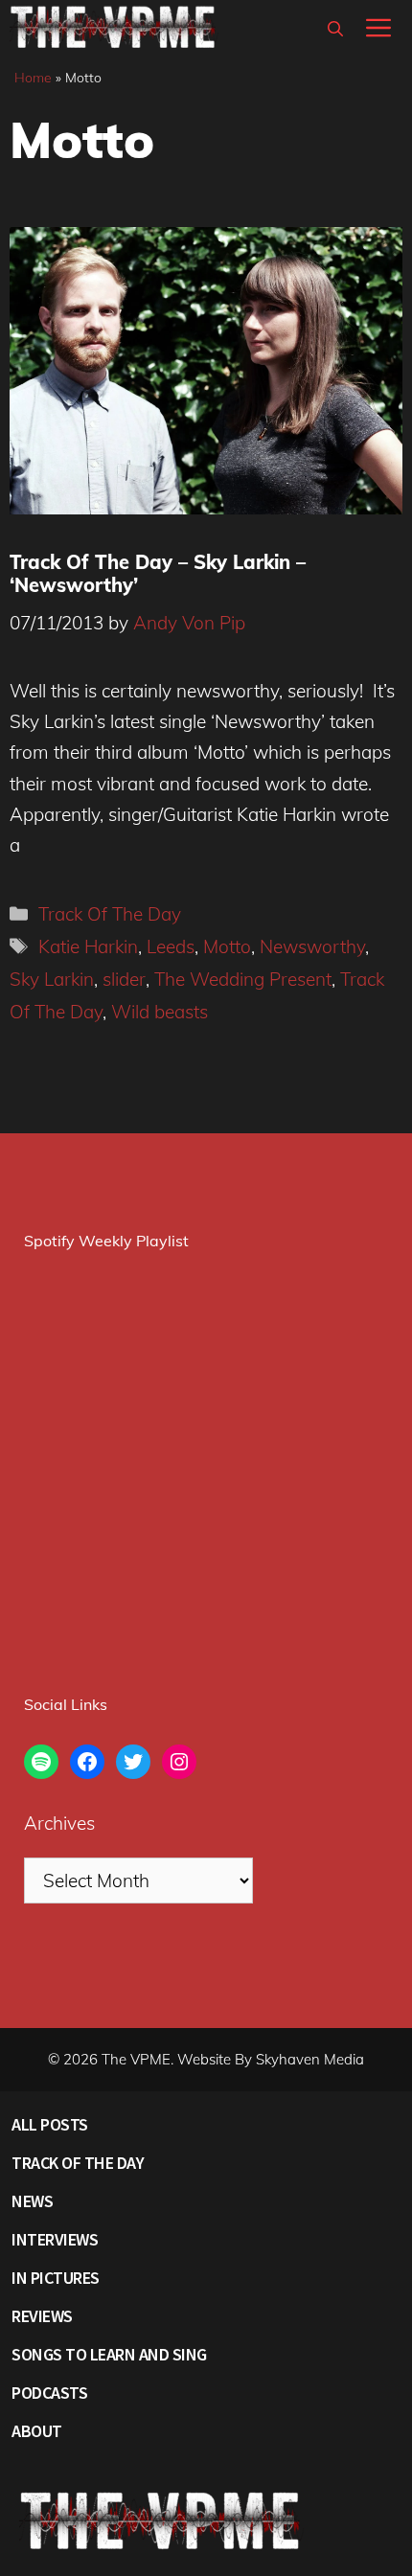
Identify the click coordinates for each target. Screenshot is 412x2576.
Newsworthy (312, 946)
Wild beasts (160, 1012)
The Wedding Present (243, 979)
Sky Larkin (52, 979)
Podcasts (49, 2393)
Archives (59, 1823)
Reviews (42, 2316)
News (32, 2201)
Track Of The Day (110, 914)
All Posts (50, 2124)
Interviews (55, 2239)
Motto (227, 946)
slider (124, 979)
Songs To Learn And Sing (109, 2354)
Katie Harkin (88, 946)
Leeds (171, 946)
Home (33, 78)
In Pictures (56, 2278)
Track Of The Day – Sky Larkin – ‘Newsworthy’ (158, 573)
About (37, 2431)
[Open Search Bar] (335, 29)
